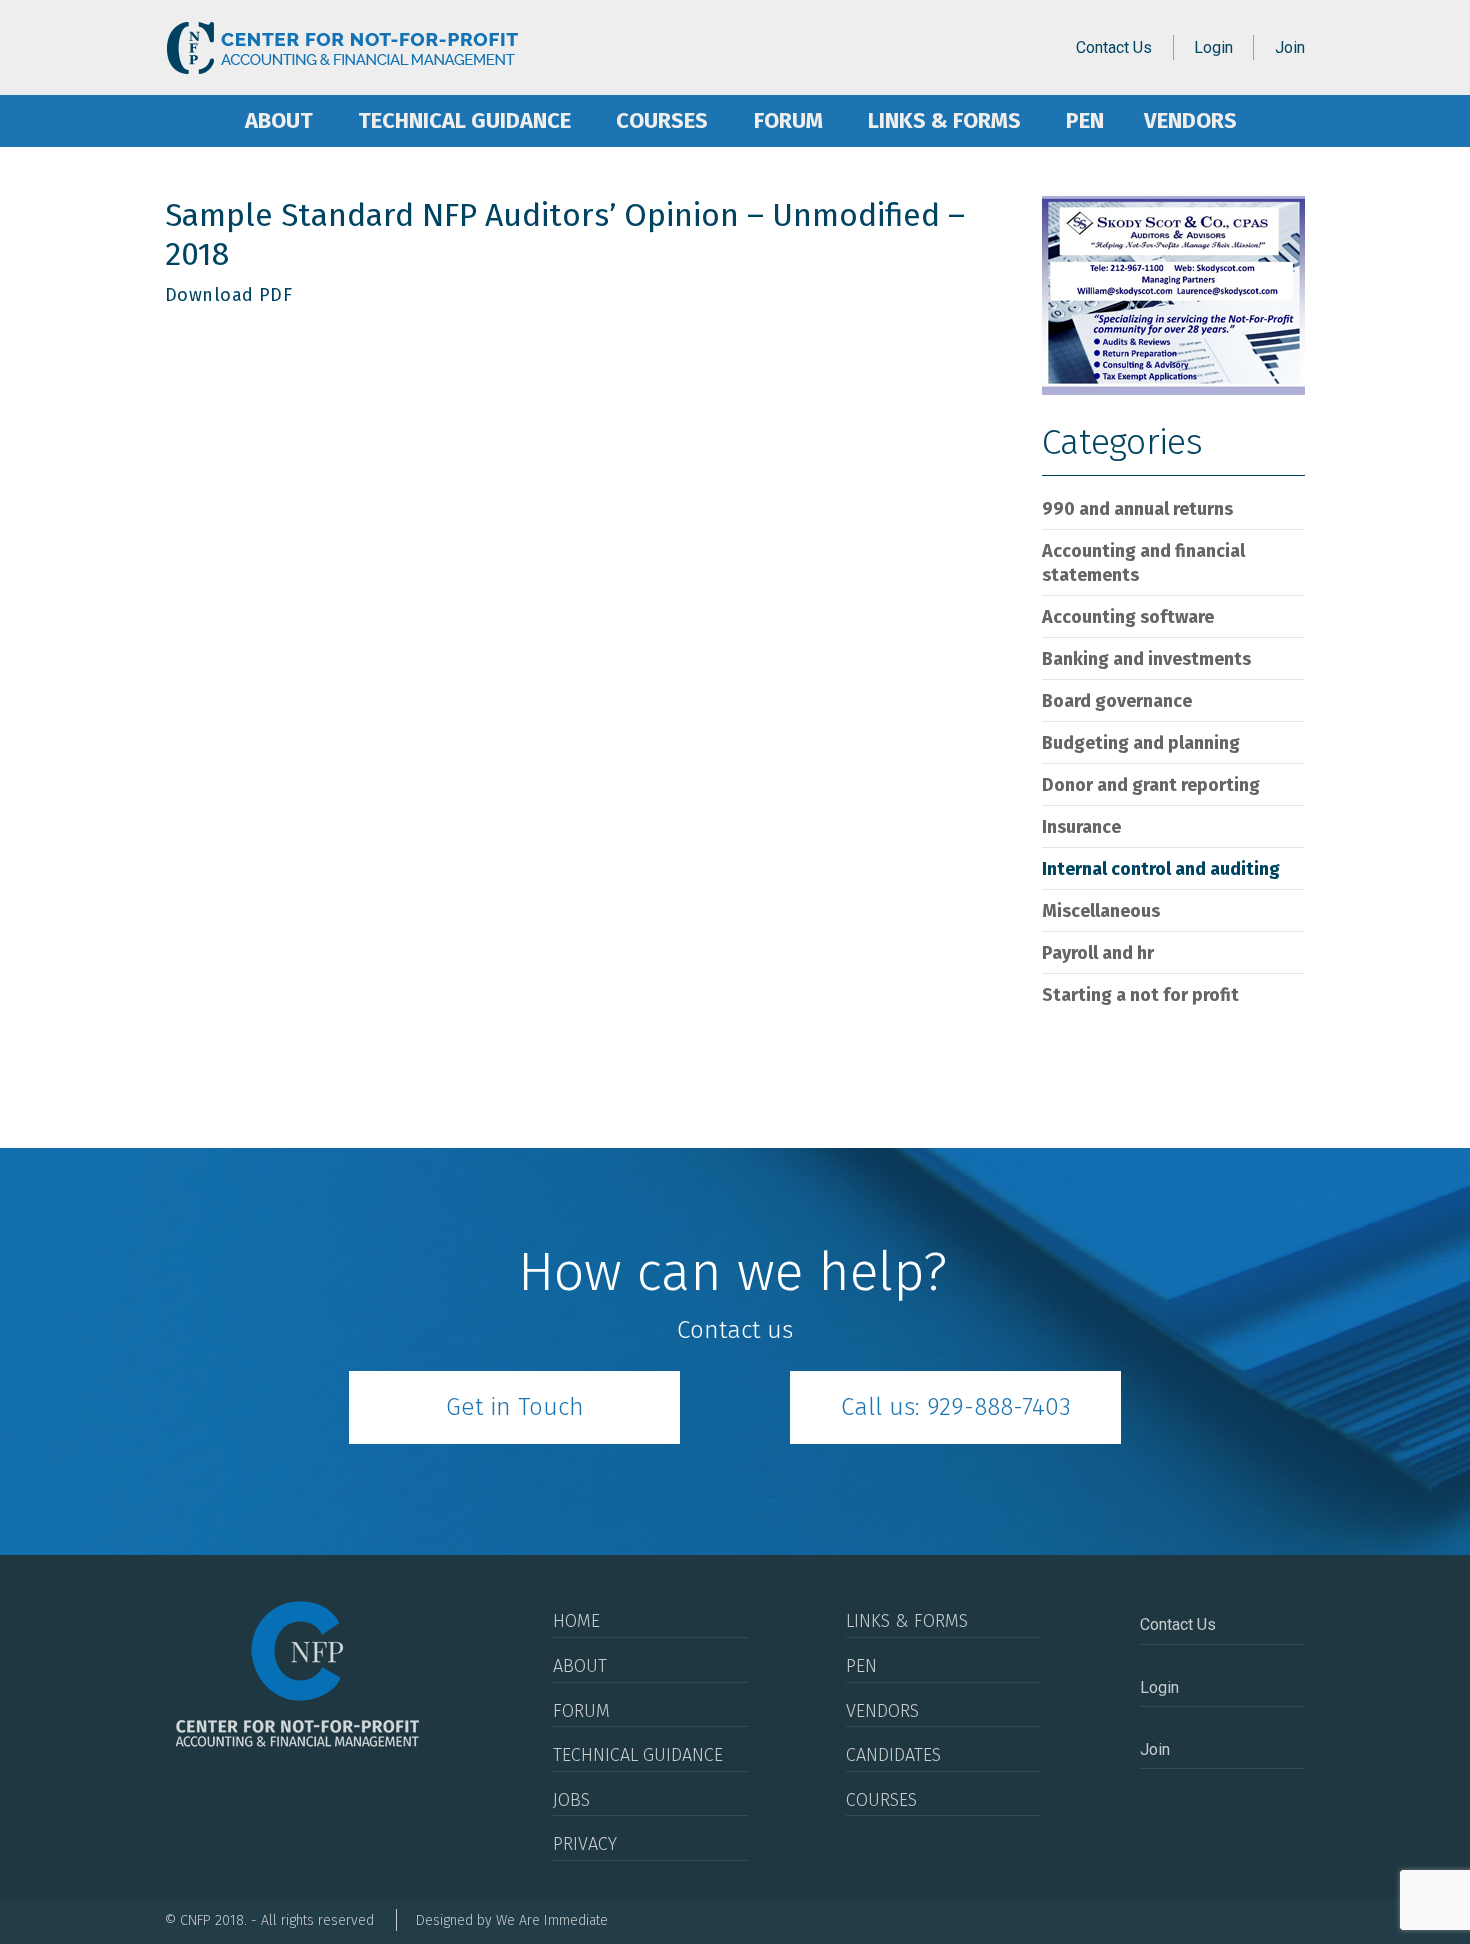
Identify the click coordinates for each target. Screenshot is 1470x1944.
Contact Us (1114, 47)
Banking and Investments (1146, 659)
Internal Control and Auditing (1161, 869)
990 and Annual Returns (1137, 509)
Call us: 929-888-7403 (956, 1407)
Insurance (1081, 827)
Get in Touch (515, 1407)
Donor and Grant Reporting (1151, 785)
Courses (662, 120)
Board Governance (1117, 701)
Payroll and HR (1098, 953)
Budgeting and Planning (1141, 743)
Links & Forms (944, 120)
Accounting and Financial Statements (1143, 563)
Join (1290, 47)
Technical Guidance (464, 120)
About (279, 120)
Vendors (1190, 120)
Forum (788, 120)
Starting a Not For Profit (1140, 995)
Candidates (893, 1755)
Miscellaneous (1101, 911)
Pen (1085, 120)
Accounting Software (1128, 617)
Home (193, 121)
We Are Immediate (552, 1920)
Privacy (585, 1844)
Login (1213, 47)
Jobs (571, 1800)
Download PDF (228, 295)
